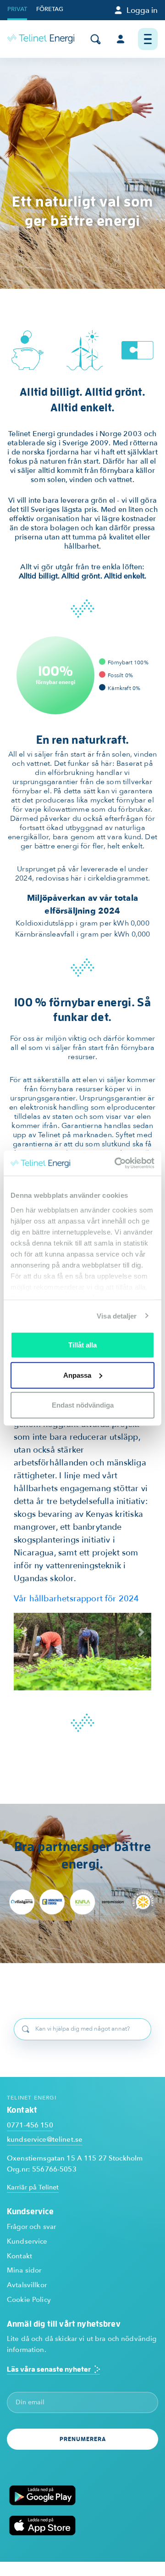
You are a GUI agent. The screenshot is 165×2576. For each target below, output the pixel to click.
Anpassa (77, 1375)
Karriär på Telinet (33, 2187)
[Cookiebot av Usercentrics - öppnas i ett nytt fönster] (116, 1163)
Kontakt (19, 2256)
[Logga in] (120, 39)
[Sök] (96, 39)
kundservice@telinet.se (45, 2139)
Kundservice (27, 2241)
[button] (24, 1632)
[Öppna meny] (148, 39)
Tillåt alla (82, 1345)
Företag (50, 9)
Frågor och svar (31, 2227)
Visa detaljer (117, 1316)
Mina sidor (24, 2270)
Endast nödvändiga (83, 1405)
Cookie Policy (29, 2300)
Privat (17, 9)
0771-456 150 (30, 2125)
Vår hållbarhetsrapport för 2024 (77, 1599)
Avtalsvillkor (27, 2285)
